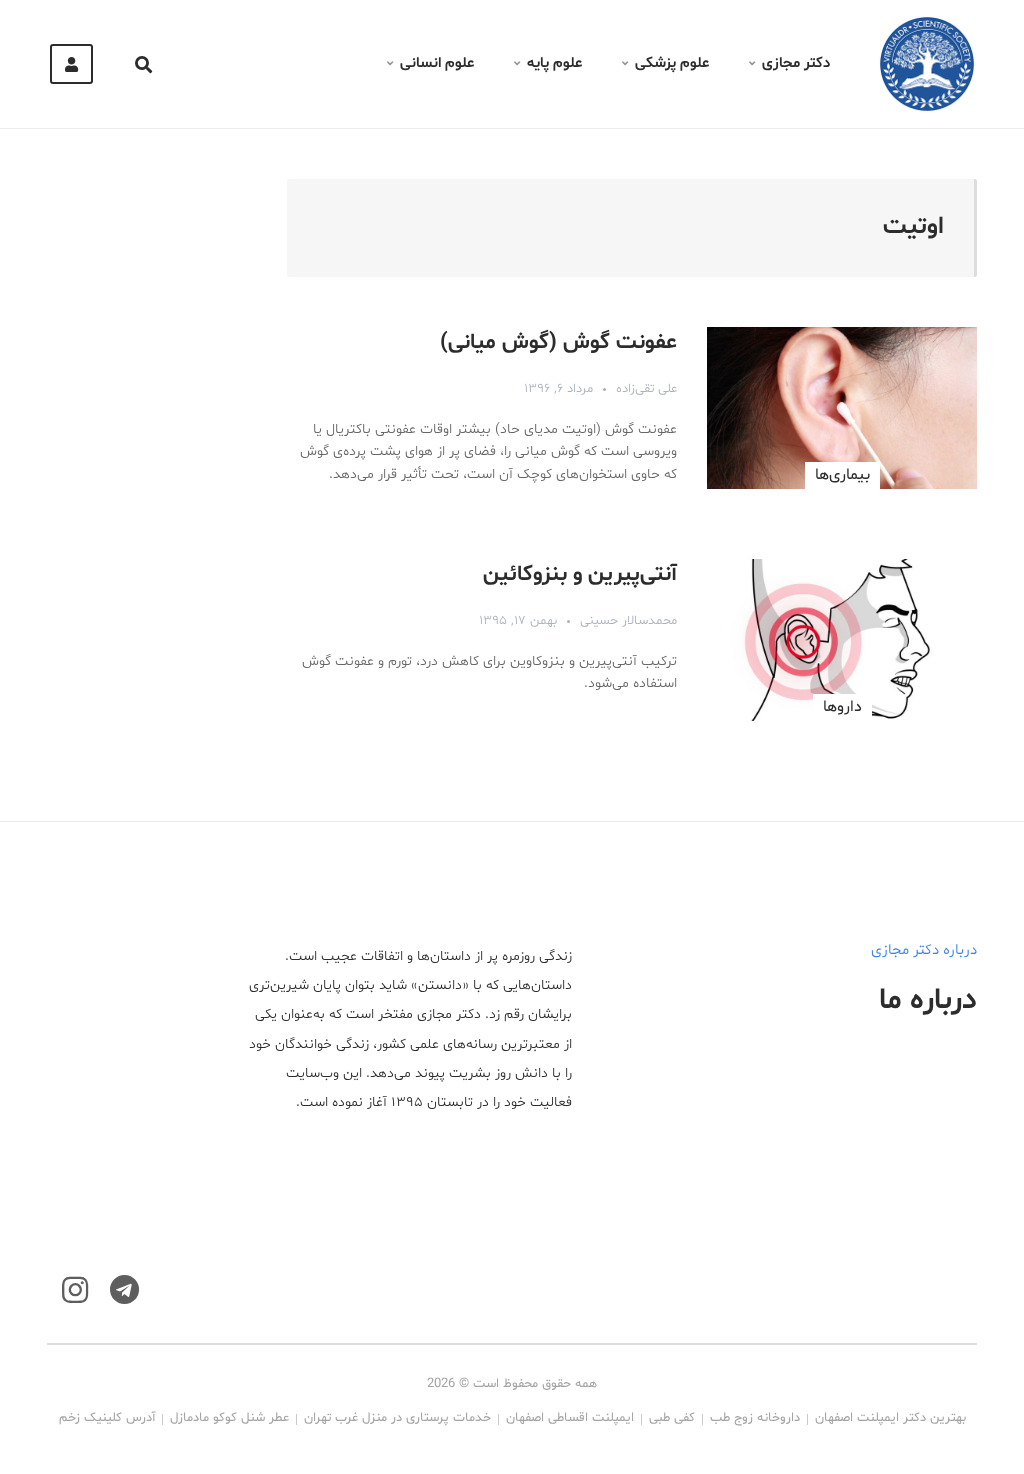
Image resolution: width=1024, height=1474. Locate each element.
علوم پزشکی (672, 63)
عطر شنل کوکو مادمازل (229, 1418)
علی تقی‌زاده (646, 389)
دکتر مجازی (796, 63)
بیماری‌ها (842, 475)
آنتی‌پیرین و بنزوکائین (580, 575)
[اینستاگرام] (75, 1290)
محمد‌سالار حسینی (628, 621)
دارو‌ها (842, 707)
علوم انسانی (437, 63)
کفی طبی (672, 1418)
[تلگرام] (124, 1290)
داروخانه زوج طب (755, 1418)
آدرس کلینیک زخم (107, 1418)
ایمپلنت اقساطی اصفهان (570, 1418)
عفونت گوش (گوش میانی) (558, 343)
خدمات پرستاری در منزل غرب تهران (397, 1418)
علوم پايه (554, 63)
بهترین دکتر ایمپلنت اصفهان (890, 1418)
